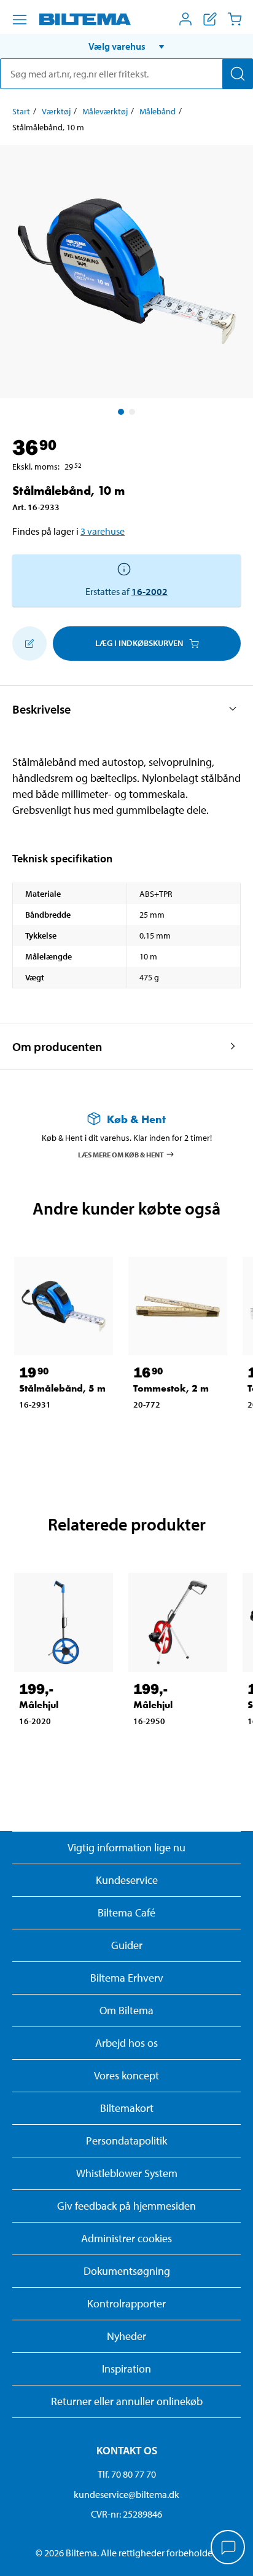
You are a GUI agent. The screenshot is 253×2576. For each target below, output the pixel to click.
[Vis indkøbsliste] (210, 19)
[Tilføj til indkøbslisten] (29, 644)
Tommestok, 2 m (171, 1388)
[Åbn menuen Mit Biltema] (185, 19)
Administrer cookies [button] (126, 2238)
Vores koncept (126, 2075)
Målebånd (158, 111)
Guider (127, 1945)
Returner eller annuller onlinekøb (127, 2401)
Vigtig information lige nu (126, 1847)
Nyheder (126, 2336)
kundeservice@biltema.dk (126, 2494)
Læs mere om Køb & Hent (121, 1154)
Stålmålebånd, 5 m (62, 1388)
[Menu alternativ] (20, 20)
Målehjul (39, 1705)
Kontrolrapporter (126, 2303)
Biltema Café (126, 1912)
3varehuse (103, 531)
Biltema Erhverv (127, 1978)
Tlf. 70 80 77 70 (127, 2474)
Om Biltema (126, 2010)
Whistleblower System (127, 2173)
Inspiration (126, 2369)
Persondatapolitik (126, 2141)
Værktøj (56, 111)
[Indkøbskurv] (235, 19)
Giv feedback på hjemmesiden (126, 2206)
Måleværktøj (105, 111)
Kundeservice (127, 1880)
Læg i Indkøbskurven (139, 643)
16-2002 (150, 591)
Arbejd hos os (126, 2043)
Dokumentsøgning (127, 2271)
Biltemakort (127, 2108)
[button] (126, 46)
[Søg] (238, 74)
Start (21, 111)
